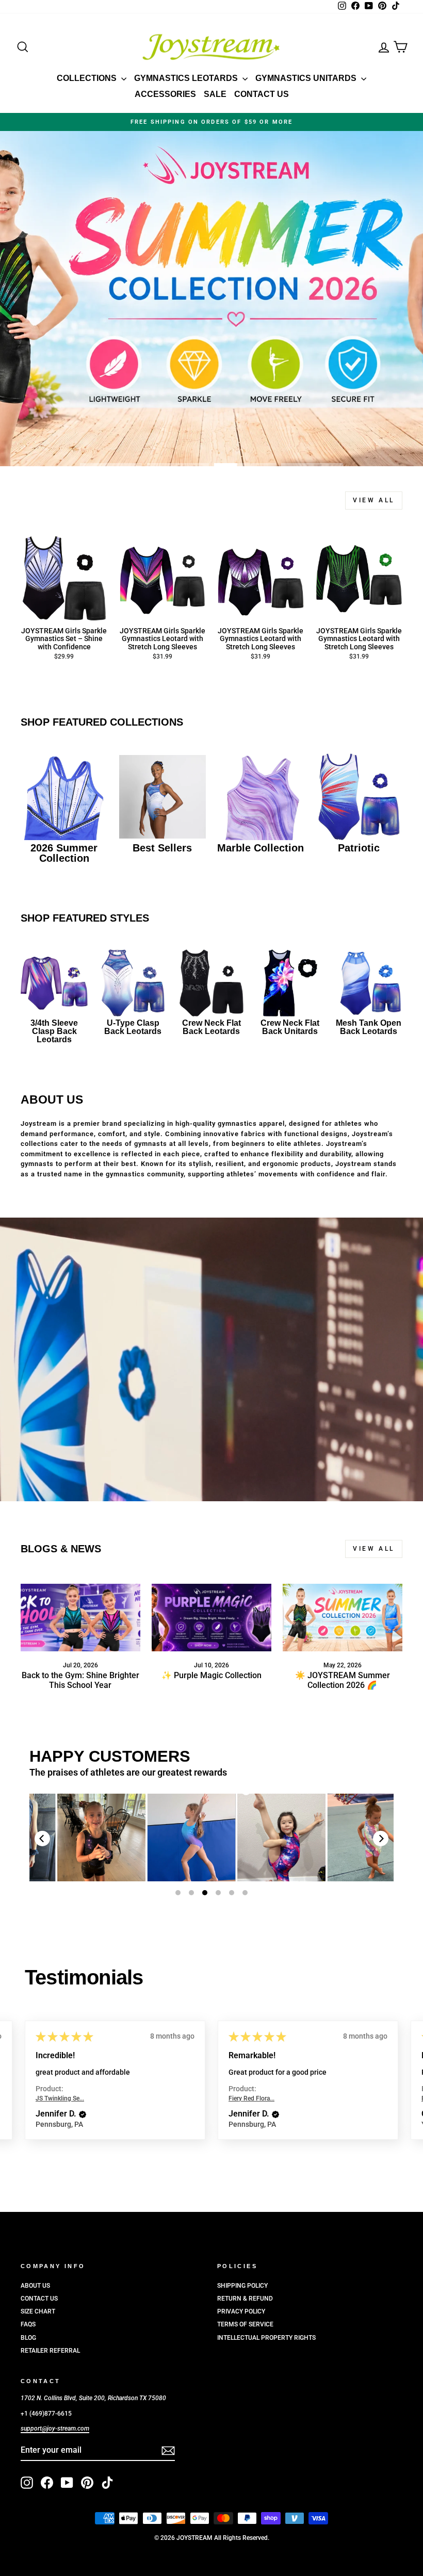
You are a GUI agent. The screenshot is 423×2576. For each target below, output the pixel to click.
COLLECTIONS (88, 78)
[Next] (381, 1839)
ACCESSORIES (165, 94)
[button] (83, 2114)
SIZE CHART (38, 2311)
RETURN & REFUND (245, 2299)
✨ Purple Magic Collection (211, 1675)
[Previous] (42, 1839)
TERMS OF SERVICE (245, 2324)
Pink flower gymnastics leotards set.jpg (354, 1837)
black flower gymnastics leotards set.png (264, 1838)
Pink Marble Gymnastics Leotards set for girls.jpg (84, 1837)
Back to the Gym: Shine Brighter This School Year (80, 1680)
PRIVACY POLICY (241, 2311)
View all (374, 500)
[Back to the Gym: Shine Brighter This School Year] (80, 1617)
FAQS (28, 2324)
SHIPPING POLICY (242, 2286)
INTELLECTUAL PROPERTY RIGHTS (266, 2338)
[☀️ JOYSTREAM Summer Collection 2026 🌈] (343, 1617)
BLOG (28, 2338)
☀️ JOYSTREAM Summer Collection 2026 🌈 (343, 1680)
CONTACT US (262, 94)
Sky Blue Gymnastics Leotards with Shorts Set (174, 1837)
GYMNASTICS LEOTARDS (187, 78)
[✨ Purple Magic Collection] (211, 1617)
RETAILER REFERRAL (50, 2351)
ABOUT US (35, 2286)
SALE (215, 94)
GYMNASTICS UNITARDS (307, 78)
